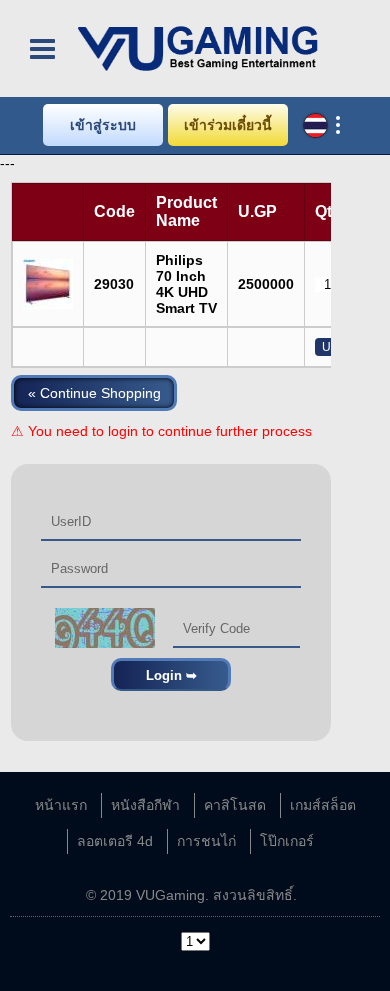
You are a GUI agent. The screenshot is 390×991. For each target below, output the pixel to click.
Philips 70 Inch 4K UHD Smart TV (186, 284)
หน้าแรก (61, 805)
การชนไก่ (206, 841)
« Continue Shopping (94, 393)
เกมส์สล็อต (323, 805)
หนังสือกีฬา (145, 805)
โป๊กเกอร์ (287, 841)
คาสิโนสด (235, 805)
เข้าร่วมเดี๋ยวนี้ (228, 125)
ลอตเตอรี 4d (115, 841)
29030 (114, 284)
